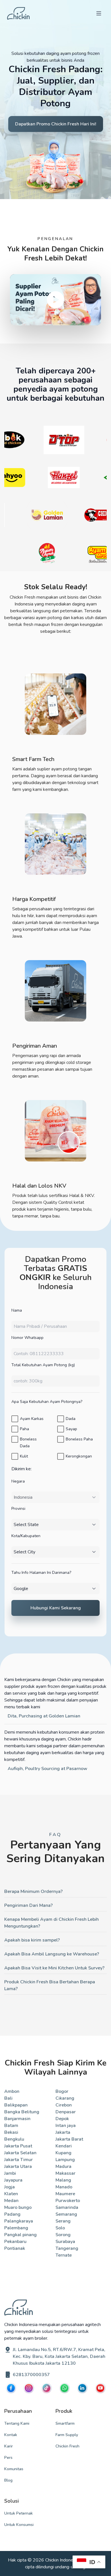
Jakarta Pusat (18, 2146)
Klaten (11, 2194)
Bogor (62, 2091)
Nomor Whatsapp (27, 1338)
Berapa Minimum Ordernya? (33, 1891)
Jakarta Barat (69, 2139)
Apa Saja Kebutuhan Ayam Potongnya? (47, 1402)
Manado (64, 2187)
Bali (8, 2098)
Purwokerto (68, 2201)
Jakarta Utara (18, 2166)
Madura (63, 2166)
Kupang (63, 2153)
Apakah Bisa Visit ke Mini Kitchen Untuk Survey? (54, 1968)
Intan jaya (66, 2126)
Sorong (63, 2235)
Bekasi (11, 2132)
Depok (62, 2119)
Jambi (10, 2173)
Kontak (11, 2435)
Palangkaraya (19, 2221)
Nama (17, 1310)
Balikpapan (16, 2105)
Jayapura (13, 2180)
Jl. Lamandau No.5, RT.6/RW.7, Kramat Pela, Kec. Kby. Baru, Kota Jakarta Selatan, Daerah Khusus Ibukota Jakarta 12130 (59, 2356)
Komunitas (14, 2469)
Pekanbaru (15, 2242)
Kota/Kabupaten (26, 1536)
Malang (63, 2180)
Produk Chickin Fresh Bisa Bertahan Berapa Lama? (50, 1985)
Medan (11, 2201)
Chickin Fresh (67, 2446)
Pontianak (15, 2248)
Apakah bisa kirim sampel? (32, 1940)
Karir (9, 2446)
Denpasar (66, 2112)
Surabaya (65, 2242)
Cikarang (65, 2098)
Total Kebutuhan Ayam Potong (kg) (43, 1365)
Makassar (65, 2173)
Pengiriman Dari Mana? (28, 1905)
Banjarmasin (17, 2119)
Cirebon (64, 2105)
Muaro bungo (18, 2207)
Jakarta (63, 2132)
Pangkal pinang (20, 2235)
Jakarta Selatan (20, 2153)
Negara (18, 1481)
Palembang (16, 2228)
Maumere (65, 2194)
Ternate (64, 2255)
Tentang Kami (17, 2423)
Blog (8, 2480)
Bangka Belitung (22, 2112)
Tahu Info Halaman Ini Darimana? (41, 1573)
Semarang (66, 2214)
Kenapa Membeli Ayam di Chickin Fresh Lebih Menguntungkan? (52, 1923)
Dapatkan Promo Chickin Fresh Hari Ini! (56, 124)
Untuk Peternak (18, 2513)
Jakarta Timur (18, 2160)
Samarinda (67, 2207)
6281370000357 (31, 2375)
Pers (8, 2458)
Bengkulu (14, 2139)
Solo (60, 2228)
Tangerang (67, 2248)
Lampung (65, 2160)
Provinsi (18, 1509)
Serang (63, 2221)
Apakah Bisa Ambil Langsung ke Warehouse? (52, 1954)
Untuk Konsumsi (19, 2525)
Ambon (12, 2091)
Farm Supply (67, 2435)
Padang (12, 2214)
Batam (11, 2126)
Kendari (64, 2146)
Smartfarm (65, 2423)
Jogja (10, 2187)
